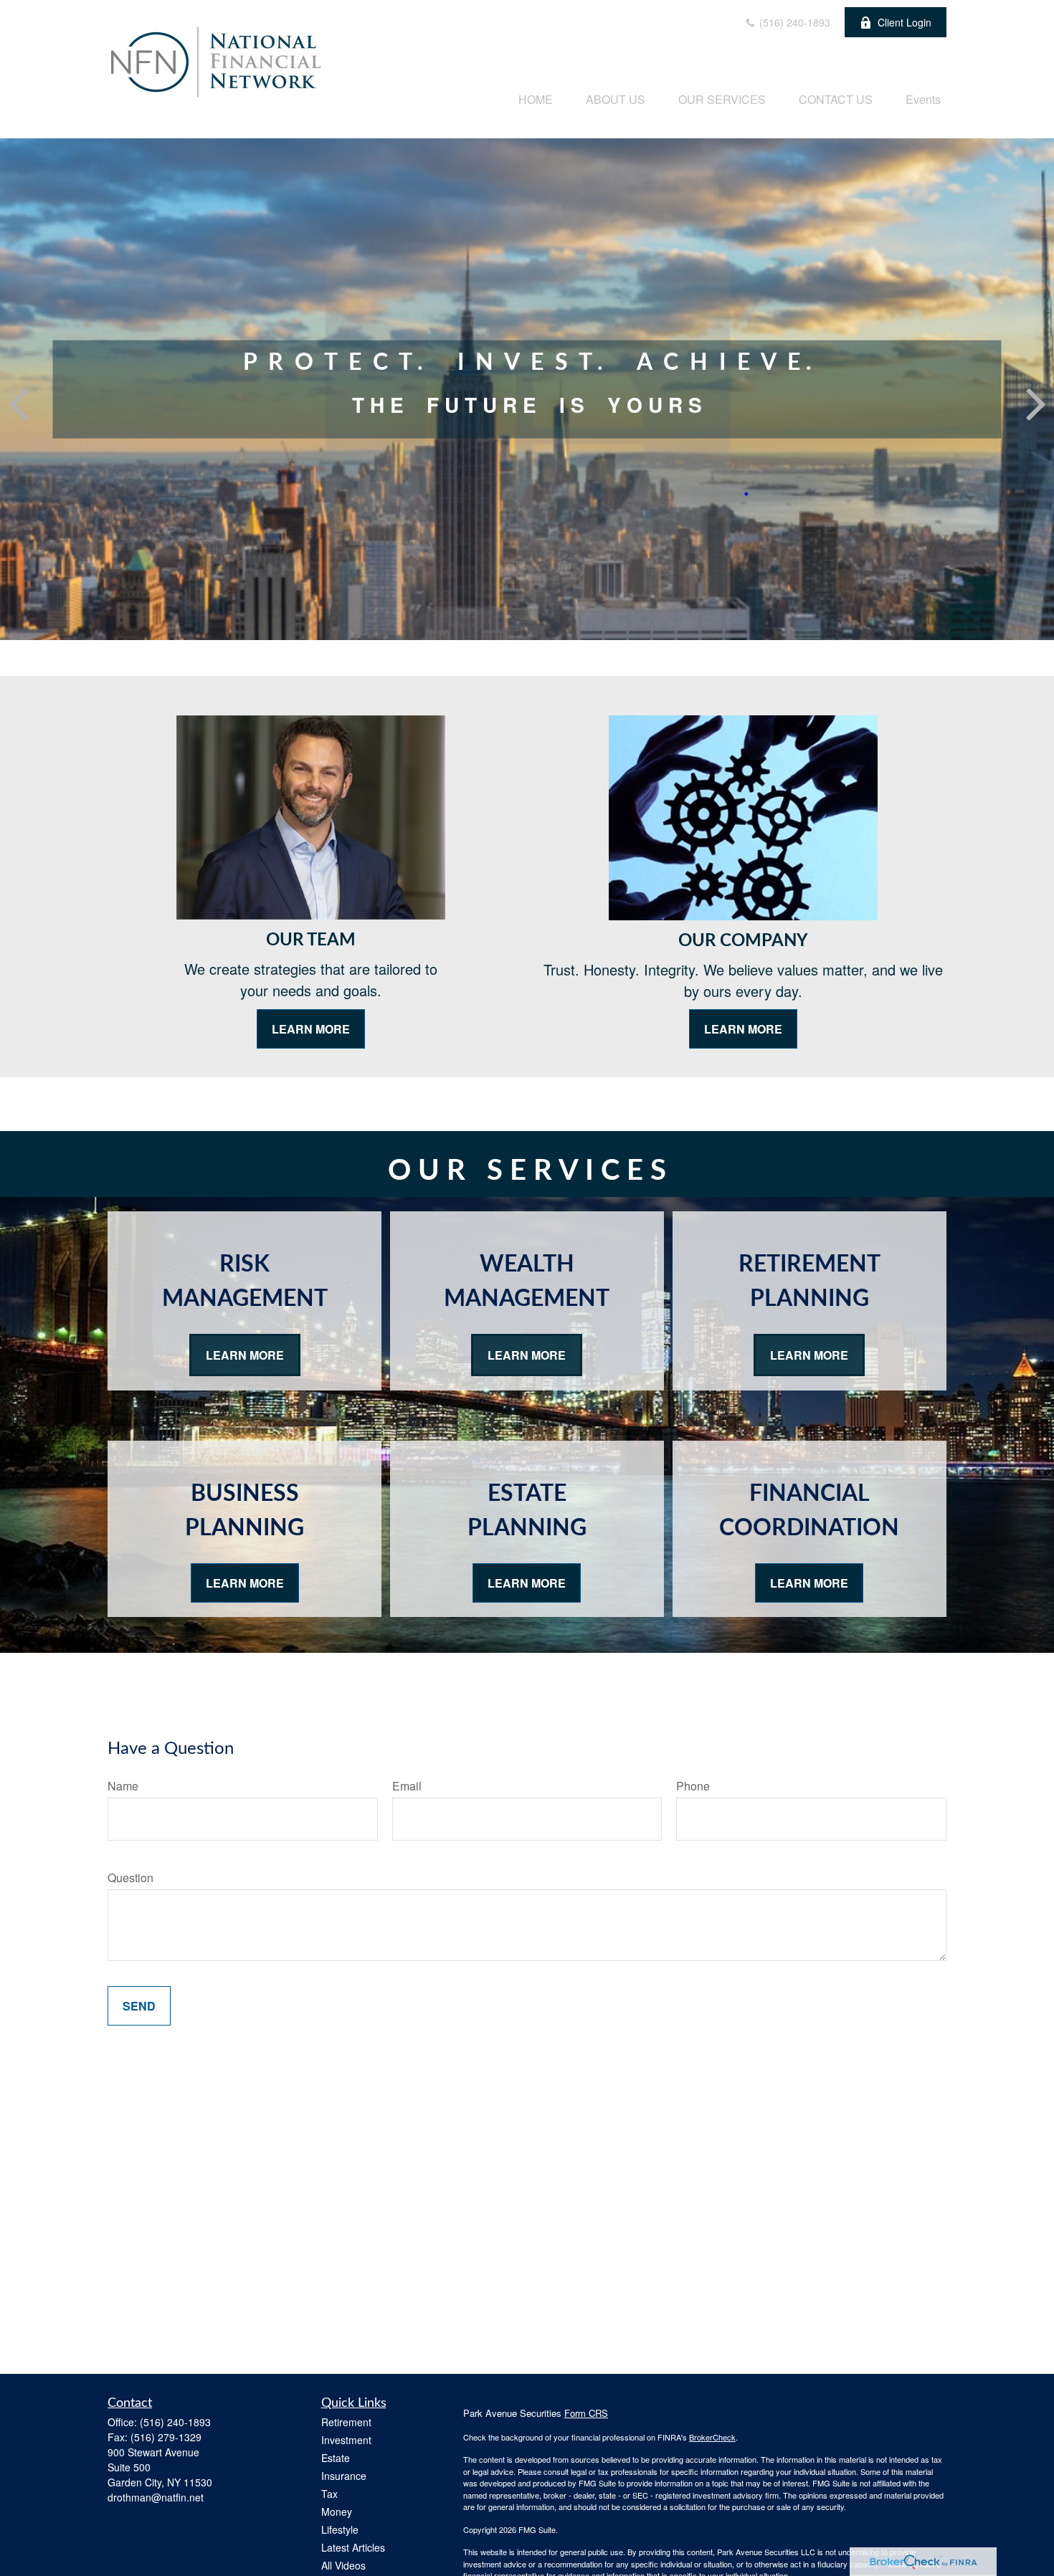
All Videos (343, 2565)
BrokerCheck (712, 2437)
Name (123, 1786)
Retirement (346, 2422)
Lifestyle (340, 2529)
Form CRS (586, 2413)
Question (130, 1878)
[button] (536, 99)
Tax (329, 2494)
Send (139, 2006)
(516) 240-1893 (793, 22)
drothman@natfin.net (156, 2497)
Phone (693, 1786)
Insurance (344, 2476)
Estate (336, 2458)
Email (407, 1786)
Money (337, 2511)
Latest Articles (353, 2547)
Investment (346, 2440)
